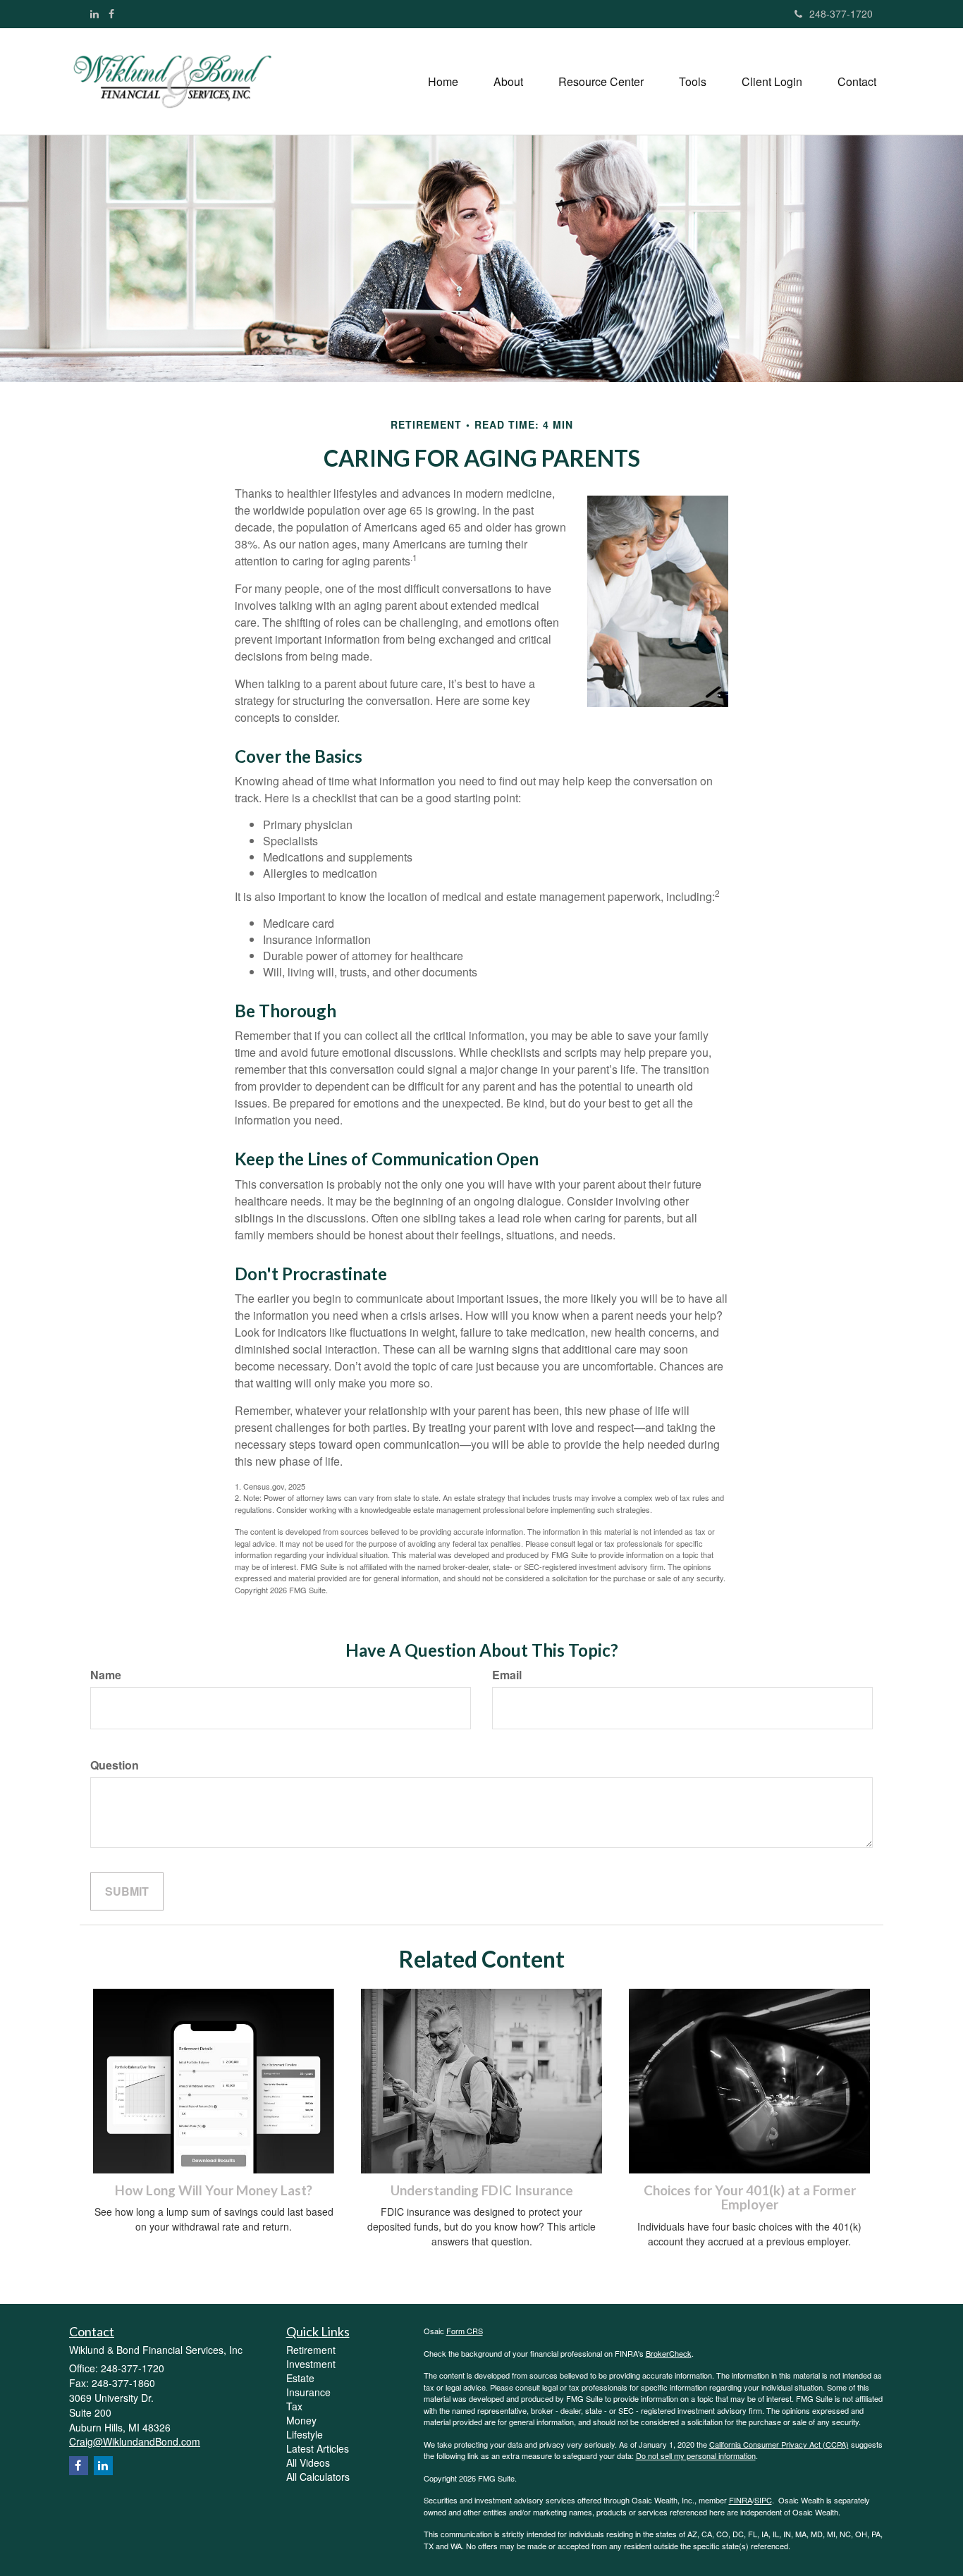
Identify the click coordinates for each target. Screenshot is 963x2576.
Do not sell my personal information (696, 2455)
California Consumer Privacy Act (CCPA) (779, 2444)
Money (301, 2420)
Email (507, 1675)
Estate (300, 2378)
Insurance (308, 2392)
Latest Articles (318, 2448)
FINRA (741, 2500)
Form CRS (465, 2331)
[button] (508, 82)
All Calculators (318, 2477)
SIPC (763, 2500)
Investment (311, 2364)
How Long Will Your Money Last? (214, 2190)
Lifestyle (305, 2434)
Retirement (311, 2350)
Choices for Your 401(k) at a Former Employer (750, 2198)
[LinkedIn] (94, 13)
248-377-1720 (841, 13)
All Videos (308, 2462)
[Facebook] (111, 13)
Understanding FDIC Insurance (482, 2190)
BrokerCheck (669, 2353)
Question (115, 1765)
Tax (294, 2406)
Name (106, 1675)
